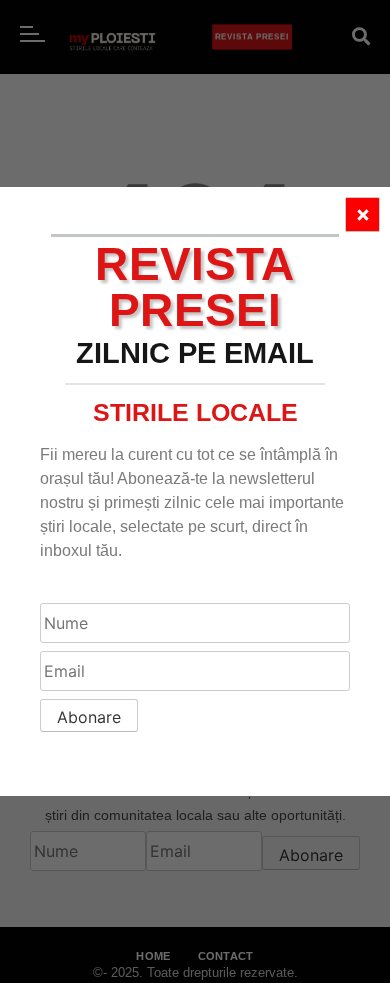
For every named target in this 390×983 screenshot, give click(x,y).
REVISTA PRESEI (194, 287)
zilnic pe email (195, 353)
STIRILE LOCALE (195, 412)
